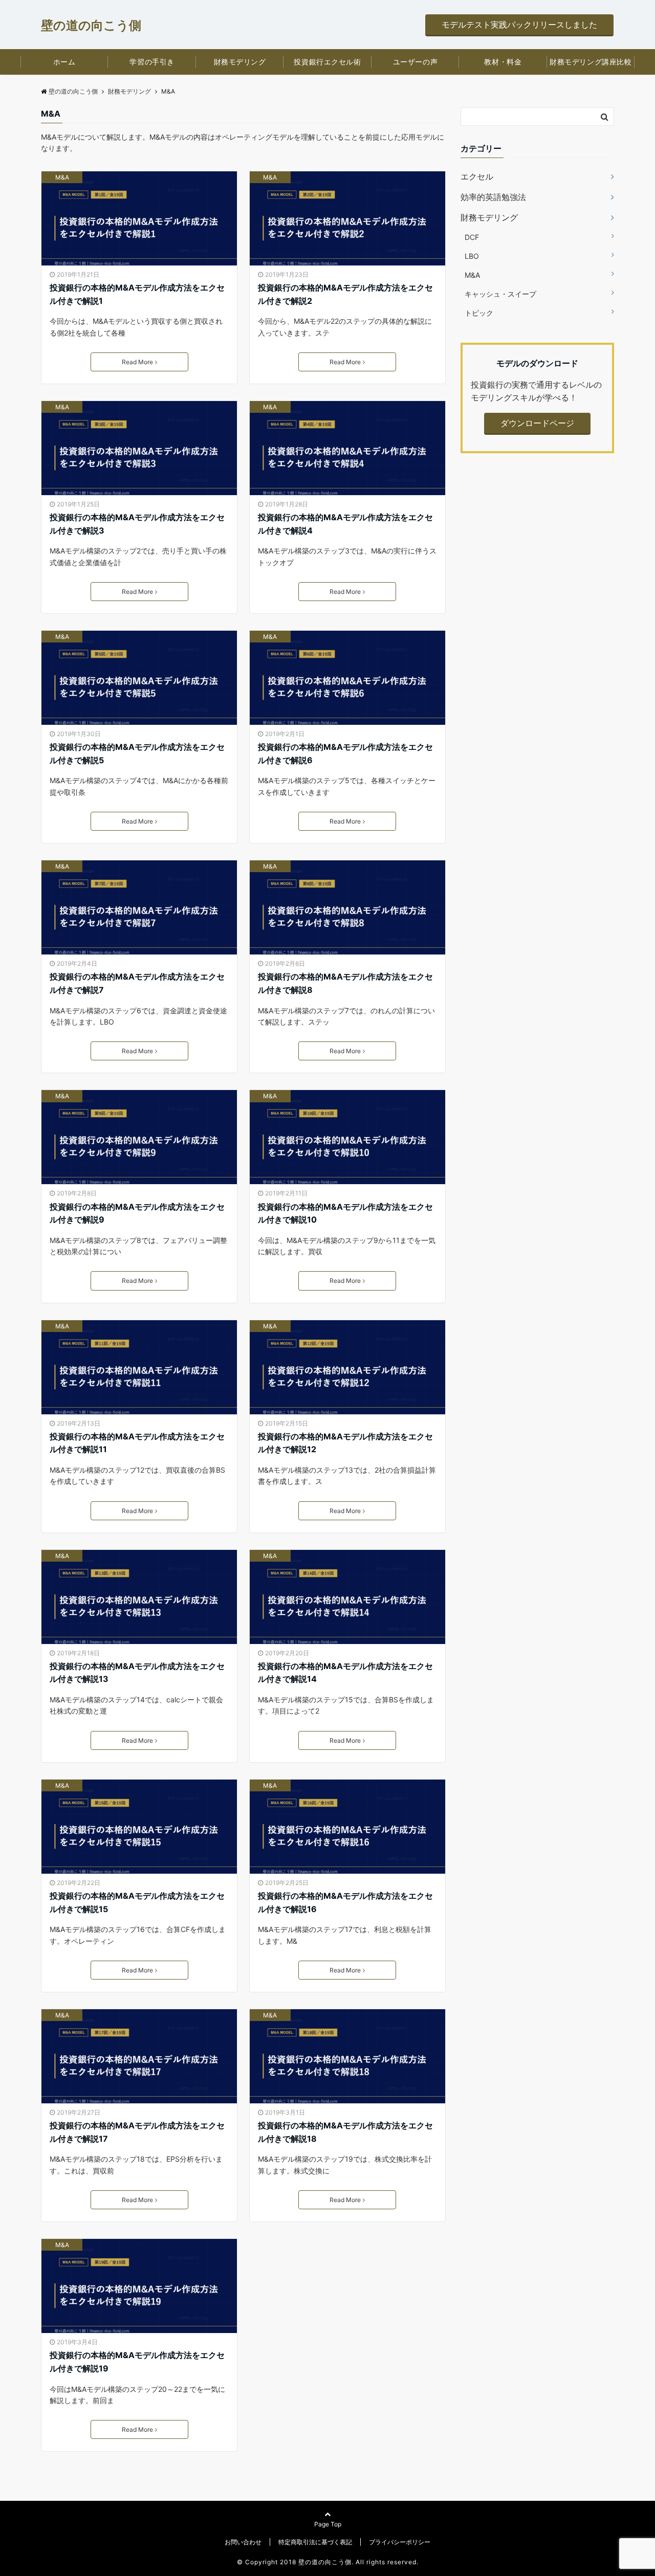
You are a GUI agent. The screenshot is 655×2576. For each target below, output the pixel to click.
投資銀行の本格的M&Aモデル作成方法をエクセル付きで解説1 (137, 294)
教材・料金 (503, 62)
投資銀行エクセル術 (327, 62)
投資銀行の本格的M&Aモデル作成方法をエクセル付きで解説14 (345, 1673)
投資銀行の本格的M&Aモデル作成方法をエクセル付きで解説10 (345, 1213)
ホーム (64, 62)
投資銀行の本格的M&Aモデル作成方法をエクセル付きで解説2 (345, 294)
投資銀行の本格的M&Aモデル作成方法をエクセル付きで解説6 (345, 753)
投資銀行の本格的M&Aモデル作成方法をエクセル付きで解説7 (137, 983)
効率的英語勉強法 (493, 197)
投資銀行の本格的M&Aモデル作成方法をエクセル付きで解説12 (345, 1443)
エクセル (477, 176)
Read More (137, 362)
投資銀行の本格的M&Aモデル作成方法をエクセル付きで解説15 (137, 1902)
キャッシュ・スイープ (500, 294)
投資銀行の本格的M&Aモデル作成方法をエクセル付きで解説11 (137, 1443)
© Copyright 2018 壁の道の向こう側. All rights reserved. (328, 2562)
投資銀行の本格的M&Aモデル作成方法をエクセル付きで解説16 (345, 1902)
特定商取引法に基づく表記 (315, 2542)
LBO (472, 256)
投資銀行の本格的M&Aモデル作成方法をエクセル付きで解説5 (137, 753)
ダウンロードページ (537, 423)
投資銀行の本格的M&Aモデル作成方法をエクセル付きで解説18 (345, 2132)
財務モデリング (240, 62)
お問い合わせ (243, 2542)
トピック (479, 313)
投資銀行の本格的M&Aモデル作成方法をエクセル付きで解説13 (137, 1673)
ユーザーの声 (415, 62)
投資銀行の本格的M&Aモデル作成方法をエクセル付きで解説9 (137, 1213)
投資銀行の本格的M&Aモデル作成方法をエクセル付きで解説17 (137, 2132)
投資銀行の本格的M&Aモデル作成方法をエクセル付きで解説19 (137, 2362)
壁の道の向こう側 (91, 25)
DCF (472, 237)
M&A (62, 177)
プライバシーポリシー (400, 2542)
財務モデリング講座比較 (591, 62)
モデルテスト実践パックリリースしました (519, 25)
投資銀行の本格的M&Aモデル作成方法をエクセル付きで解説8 (345, 983)
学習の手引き (152, 62)
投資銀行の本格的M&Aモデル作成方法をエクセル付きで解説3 (137, 524)
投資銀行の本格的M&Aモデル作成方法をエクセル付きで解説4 (345, 524)
